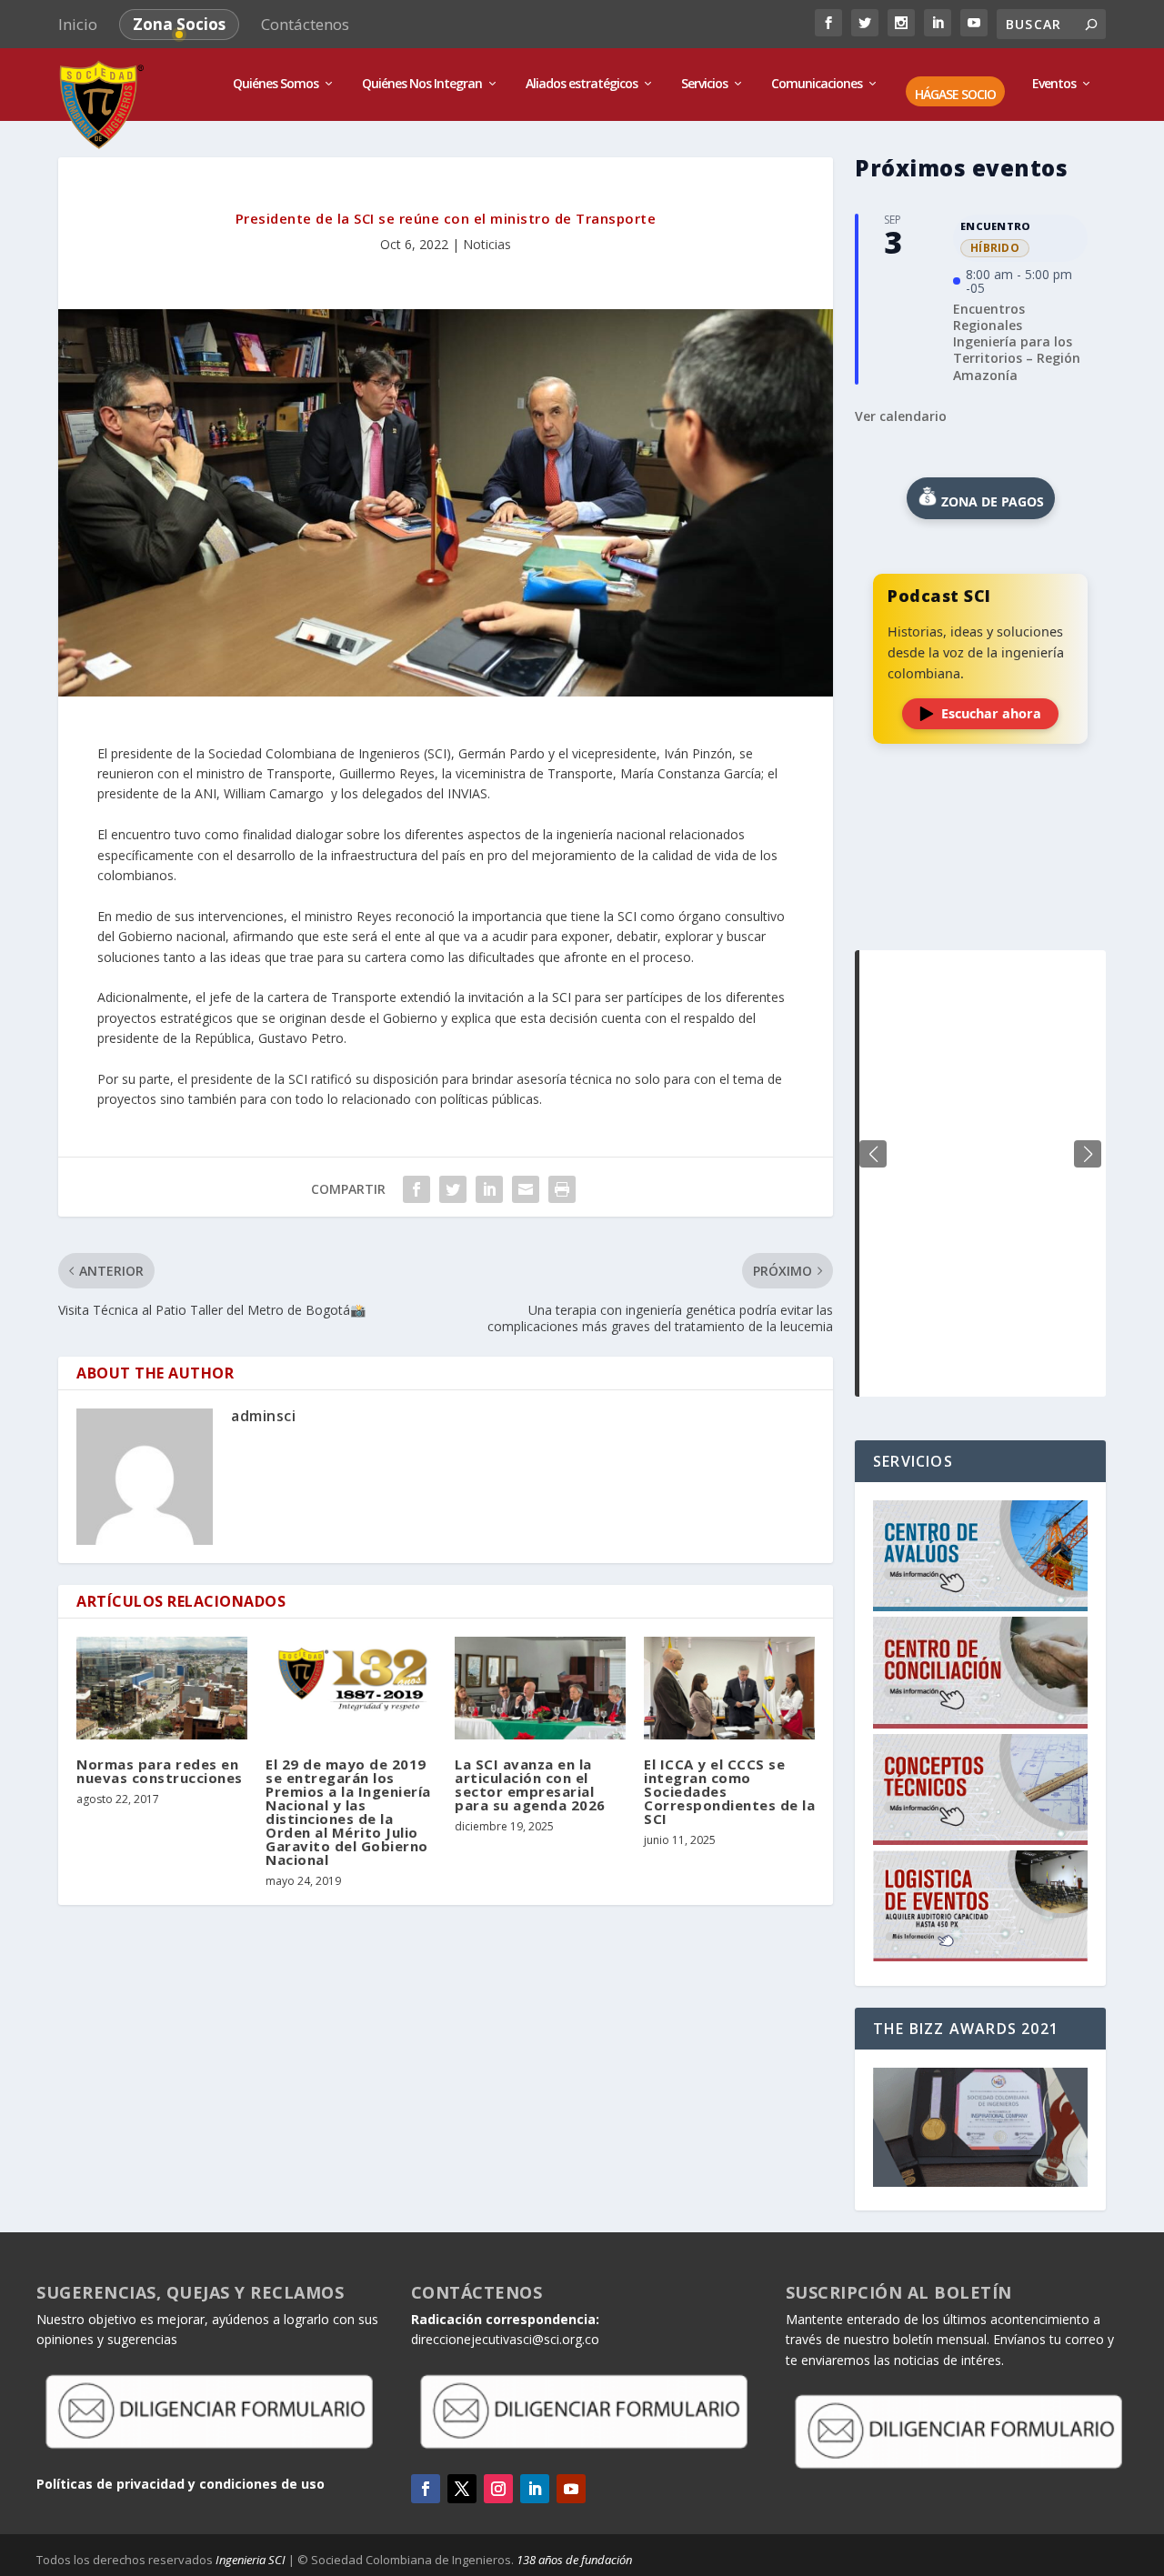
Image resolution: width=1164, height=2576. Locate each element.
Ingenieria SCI (251, 2560)
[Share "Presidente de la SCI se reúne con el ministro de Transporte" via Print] (562, 1189)
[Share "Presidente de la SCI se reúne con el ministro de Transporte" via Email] (526, 1189)
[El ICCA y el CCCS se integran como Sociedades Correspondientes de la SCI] (729, 1688)
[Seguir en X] (462, 2489)
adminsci (263, 1416)
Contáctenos (305, 24)
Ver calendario (901, 416)
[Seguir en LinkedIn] (535, 2489)
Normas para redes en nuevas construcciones (160, 1771)
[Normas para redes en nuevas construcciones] (162, 1688)
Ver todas (980, 905)
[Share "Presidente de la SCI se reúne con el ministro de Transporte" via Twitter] (453, 1189)
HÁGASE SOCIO (955, 95)
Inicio (78, 24)
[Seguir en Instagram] (498, 2489)
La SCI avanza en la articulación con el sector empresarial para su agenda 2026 (530, 1784)
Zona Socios (179, 24)
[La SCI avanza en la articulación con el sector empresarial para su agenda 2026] (540, 1688)
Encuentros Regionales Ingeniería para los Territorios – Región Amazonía (1017, 342)
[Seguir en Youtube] (571, 2489)
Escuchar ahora (991, 713)
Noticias (487, 244)
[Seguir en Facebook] (426, 2489)
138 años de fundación (574, 2560)
